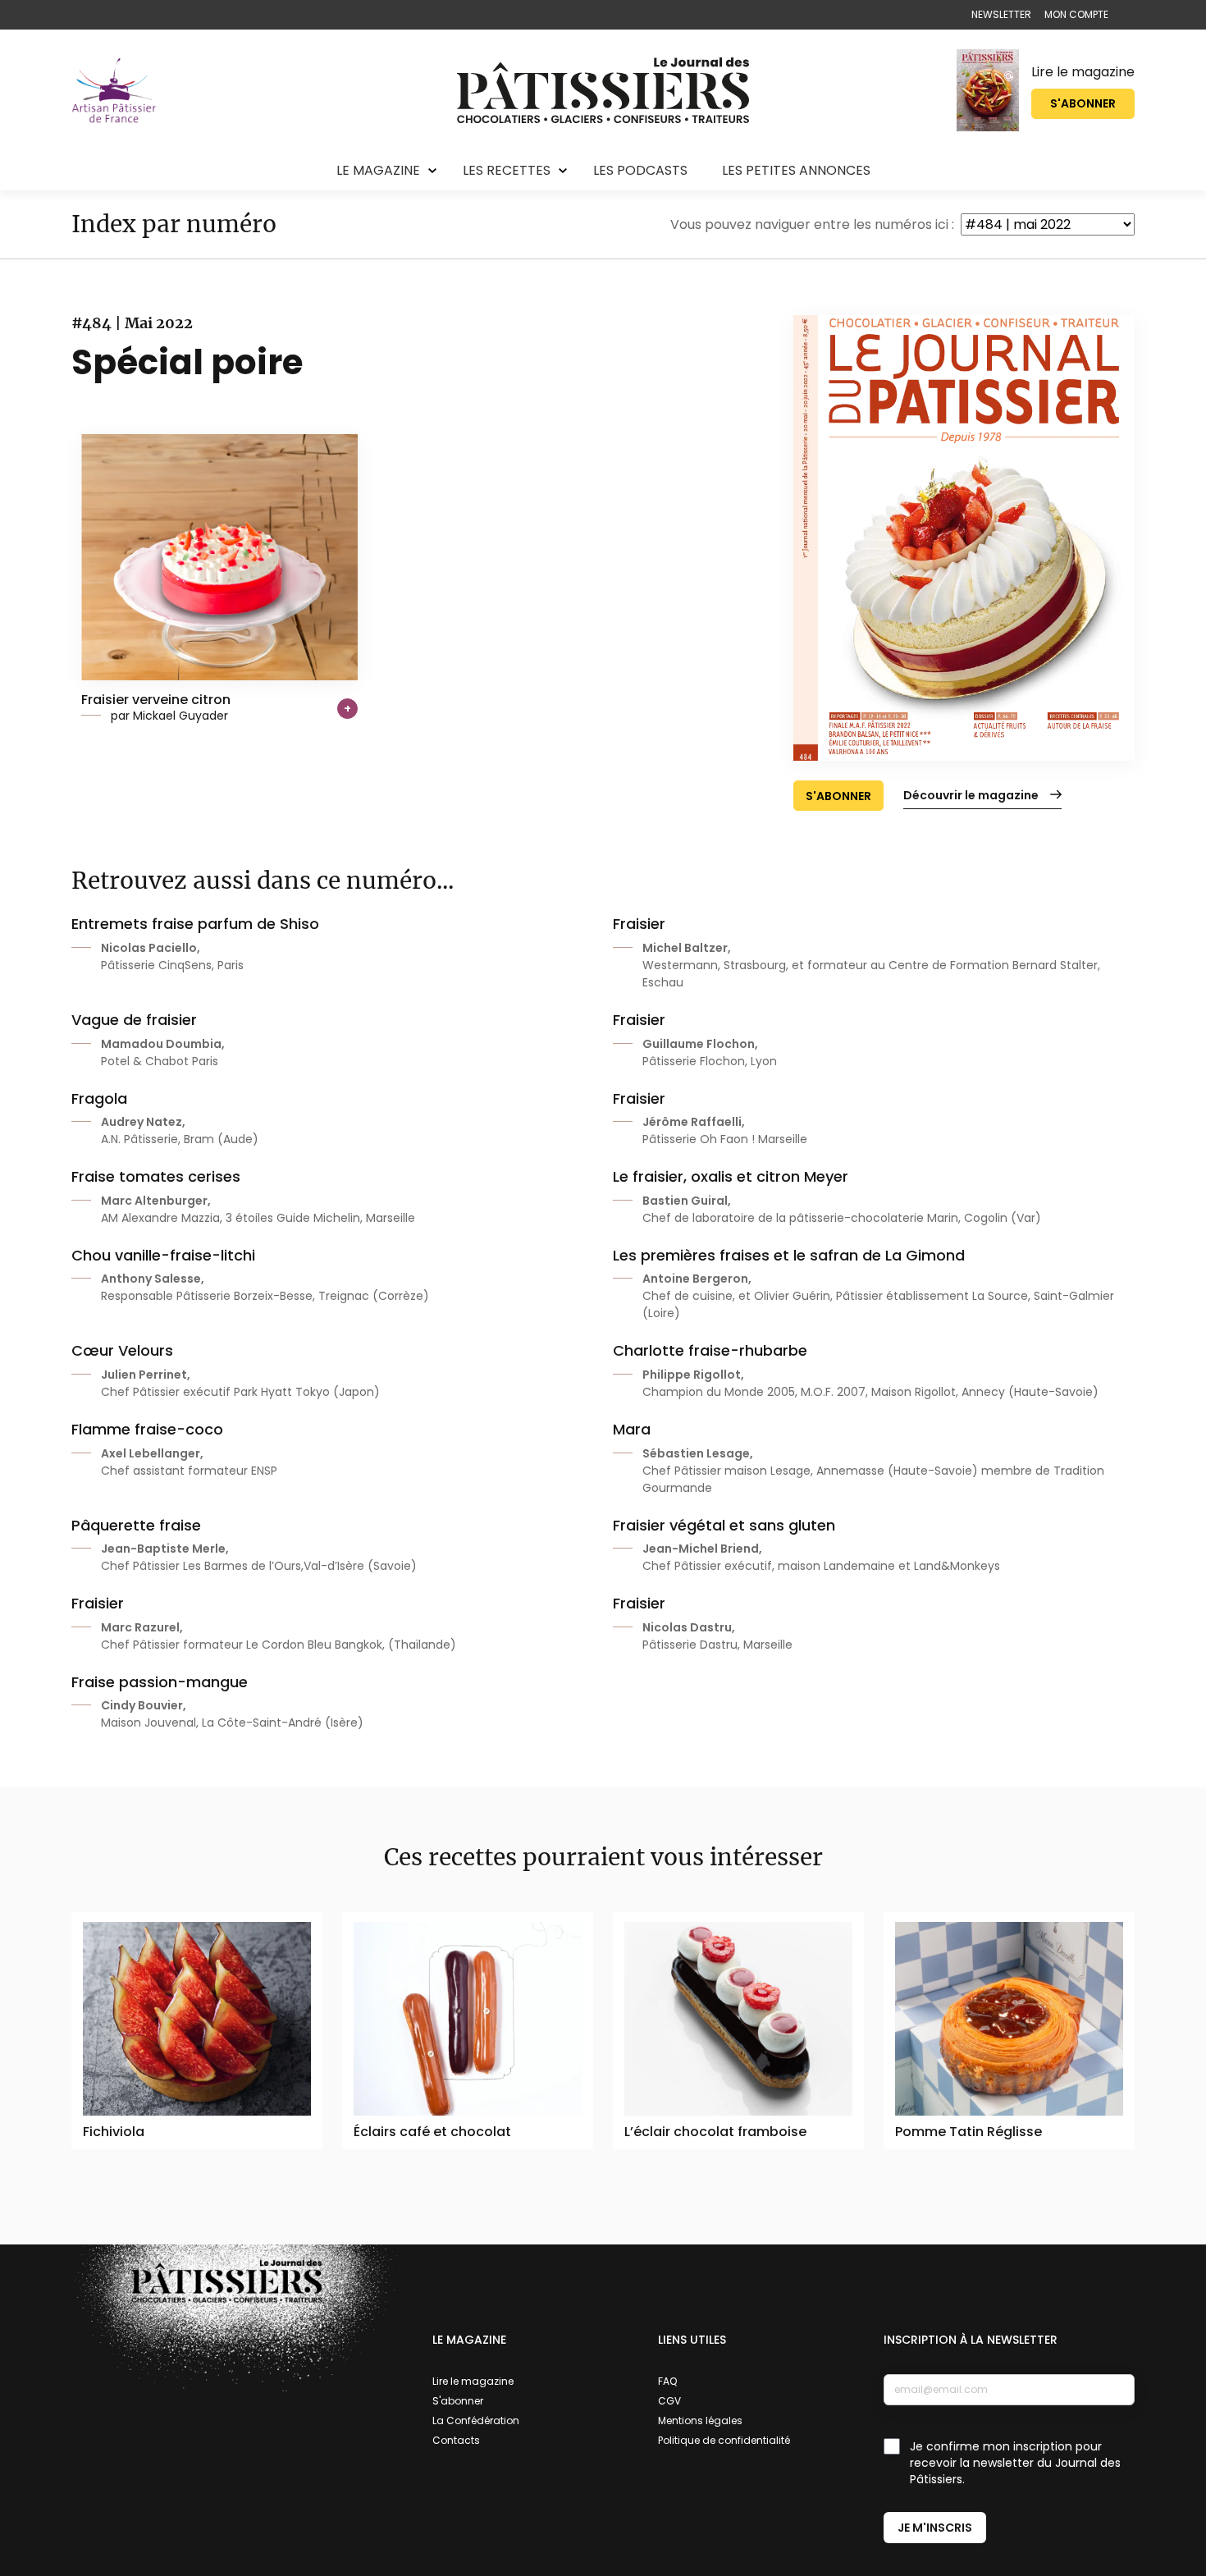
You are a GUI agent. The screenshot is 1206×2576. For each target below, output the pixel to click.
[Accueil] (603, 90)
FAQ (667, 2381)
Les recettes (507, 170)
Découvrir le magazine (971, 795)
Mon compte (1076, 14)
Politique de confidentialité (724, 2440)
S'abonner (1083, 103)
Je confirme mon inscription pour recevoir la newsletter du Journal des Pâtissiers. (1015, 2463)
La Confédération (476, 2420)
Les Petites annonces (796, 170)
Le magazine (378, 170)
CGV (669, 2401)
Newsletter (1001, 14)
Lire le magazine (1083, 72)
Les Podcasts (640, 170)
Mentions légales (700, 2420)
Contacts (456, 2440)
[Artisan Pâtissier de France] (114, 90)
